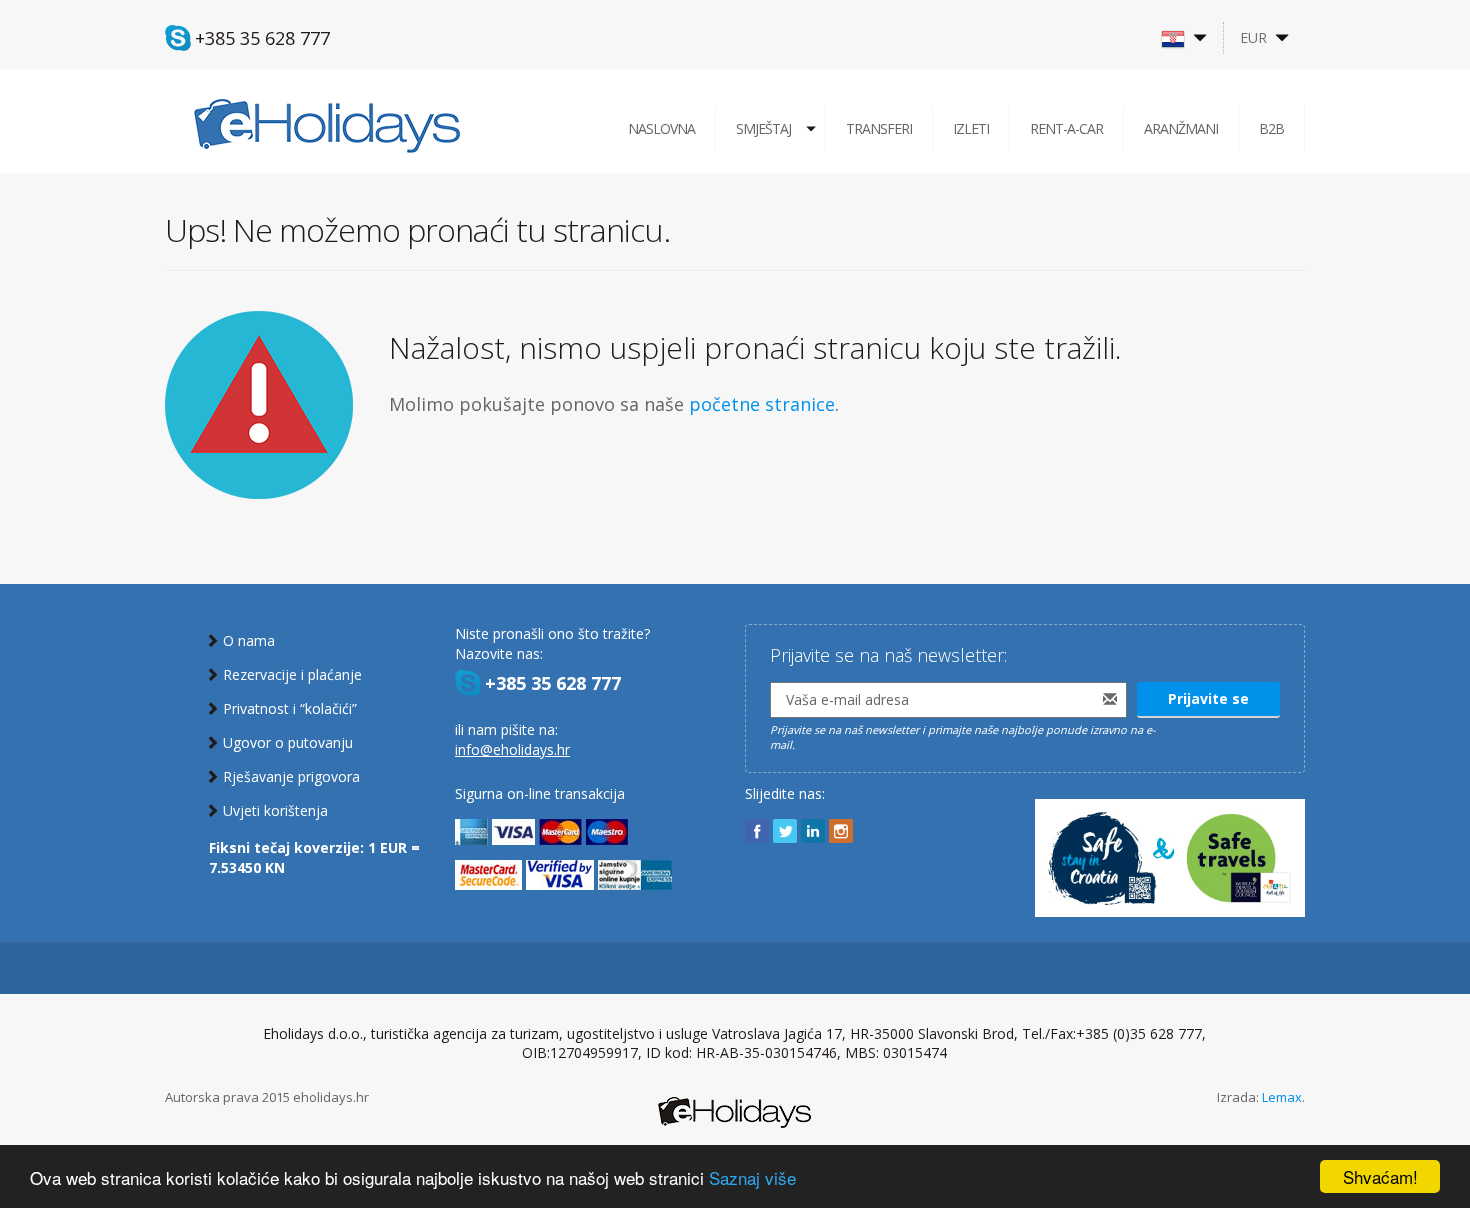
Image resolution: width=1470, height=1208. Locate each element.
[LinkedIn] (813, 831)
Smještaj (763, 128)
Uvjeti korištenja (275, 810)
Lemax (1282, 1097)
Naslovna (661, 128)
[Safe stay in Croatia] (1170, 848)
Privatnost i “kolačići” (290, 708)
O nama (249, 640)
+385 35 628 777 (262, 38)
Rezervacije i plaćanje (292, 674)
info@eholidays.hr (512, 749)
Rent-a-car (1066, 128)
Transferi (879, 128)
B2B (1271, 128)
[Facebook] (757, 831)
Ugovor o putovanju (288, 742)
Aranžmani (1181, 128)
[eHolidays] (327, 124)
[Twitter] (785, 831)
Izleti (971, 128)
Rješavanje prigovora (291, 776)
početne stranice (762, 404)
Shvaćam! (1380, 1176)
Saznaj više (752, 1177)
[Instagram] (841, 831)
